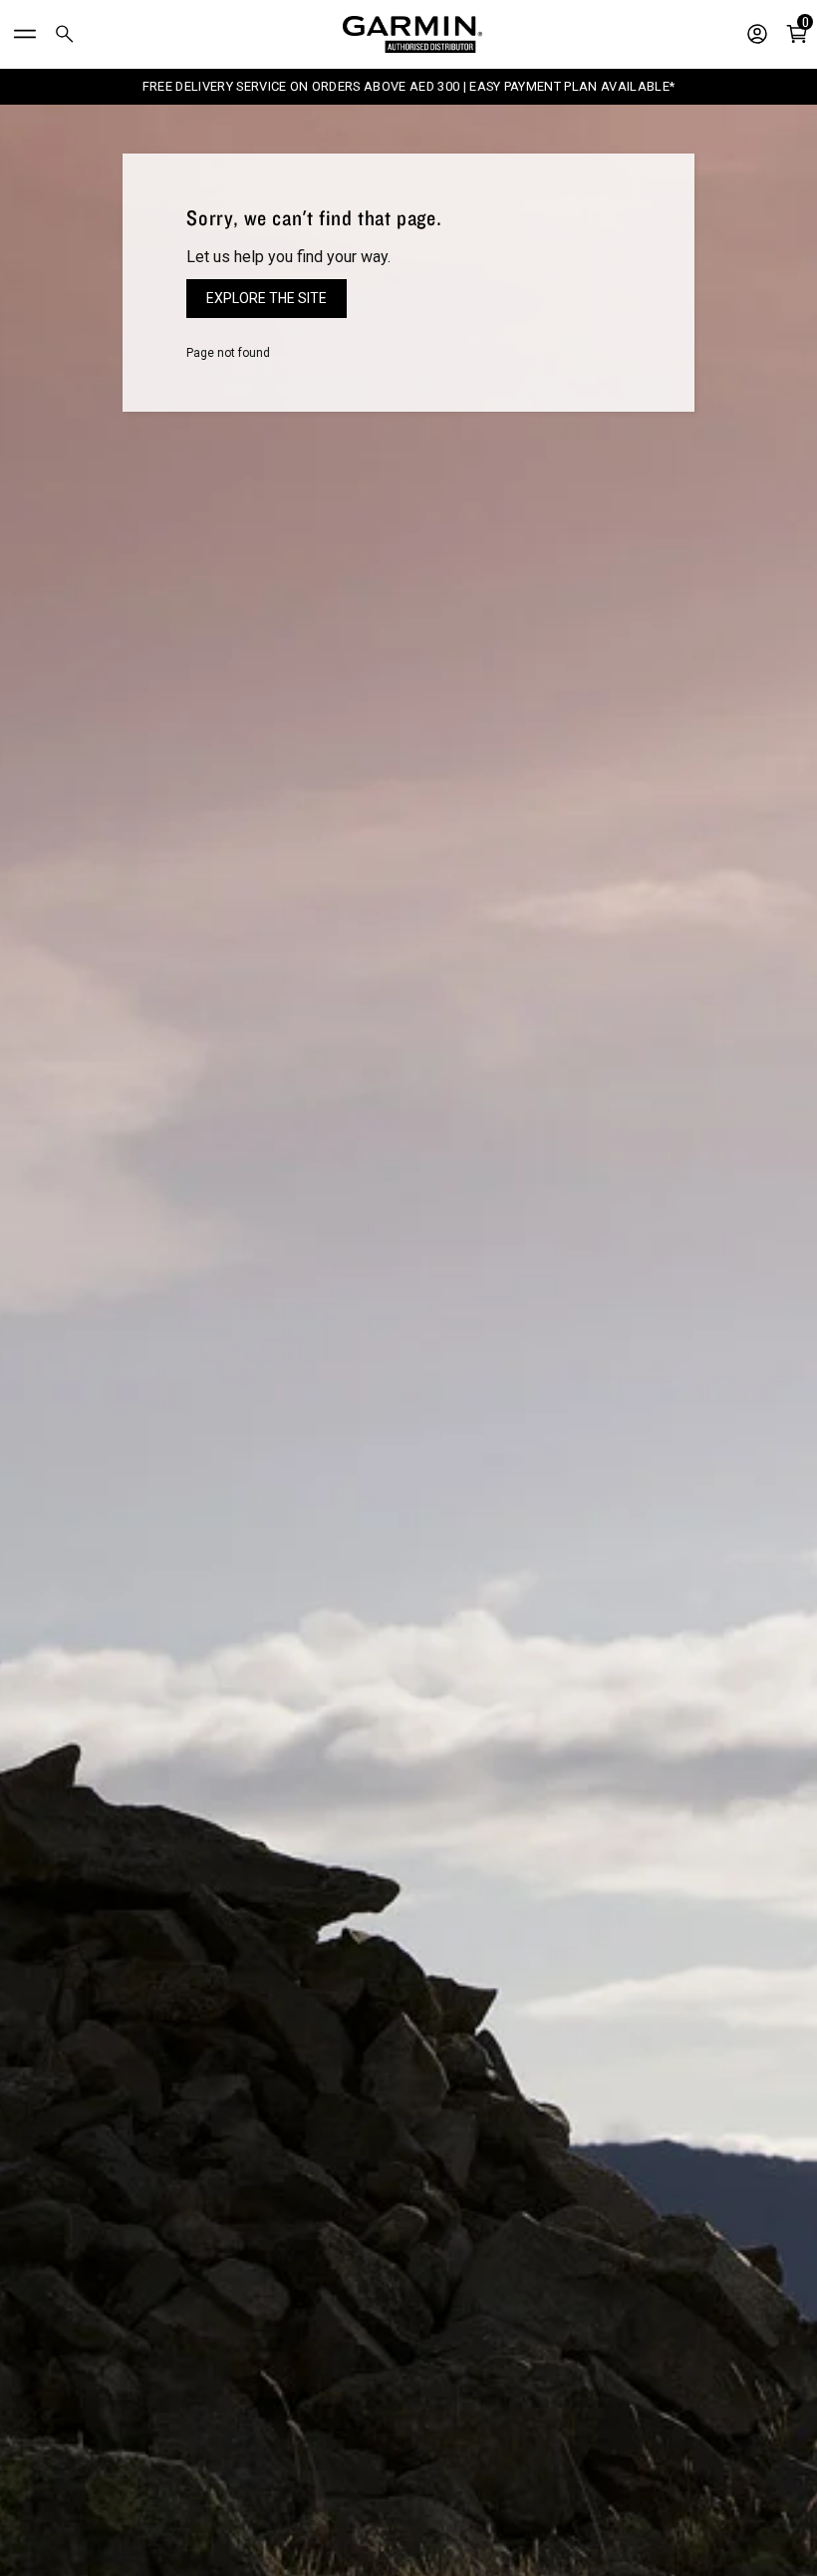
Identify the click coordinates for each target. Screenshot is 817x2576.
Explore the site (267, 298)
